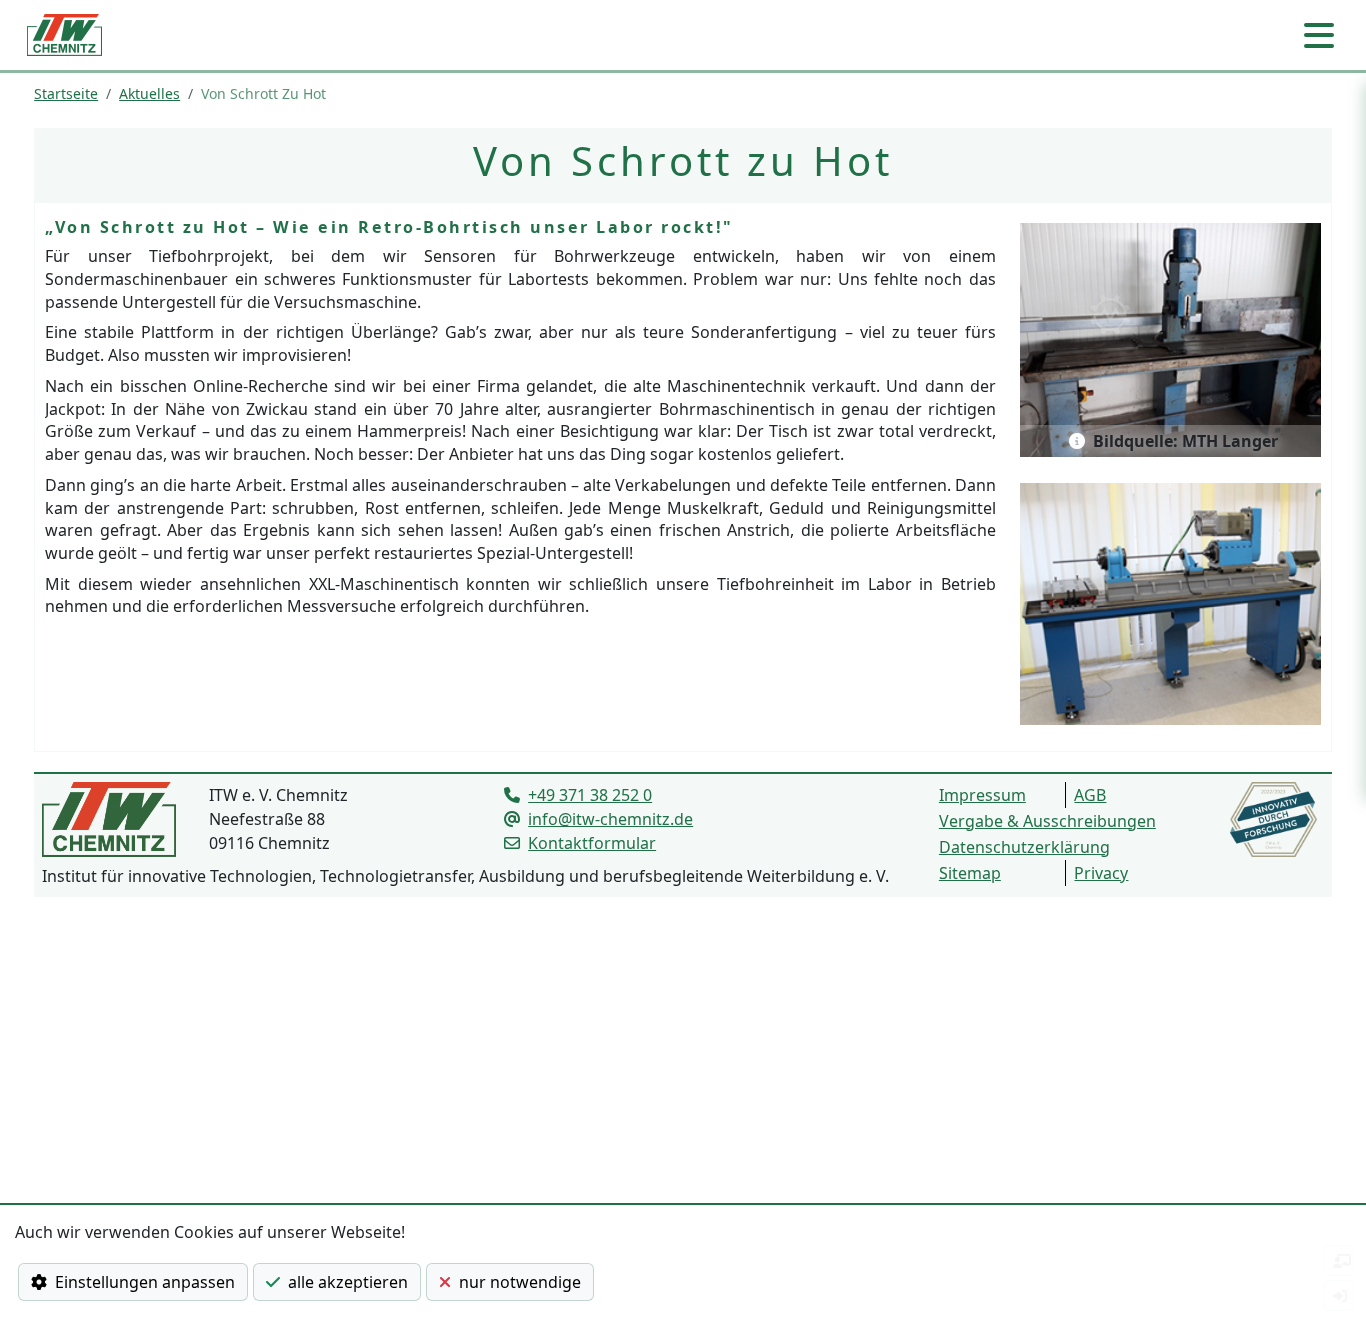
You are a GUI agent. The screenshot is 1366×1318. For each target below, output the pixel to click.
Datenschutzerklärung (1024, 847)
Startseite (66, 93)
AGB (1090, 795)
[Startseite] (64, 35)
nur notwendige (516, 1282)
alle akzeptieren (344, 1282)
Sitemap (970, 873)
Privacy (1101, 873)
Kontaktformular (592, 843)
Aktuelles (149, 93)
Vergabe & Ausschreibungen (1047, 821)
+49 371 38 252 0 (590, 795)
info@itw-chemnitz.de (610, 819)
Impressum (982, 795)
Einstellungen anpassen (141, 1282)
